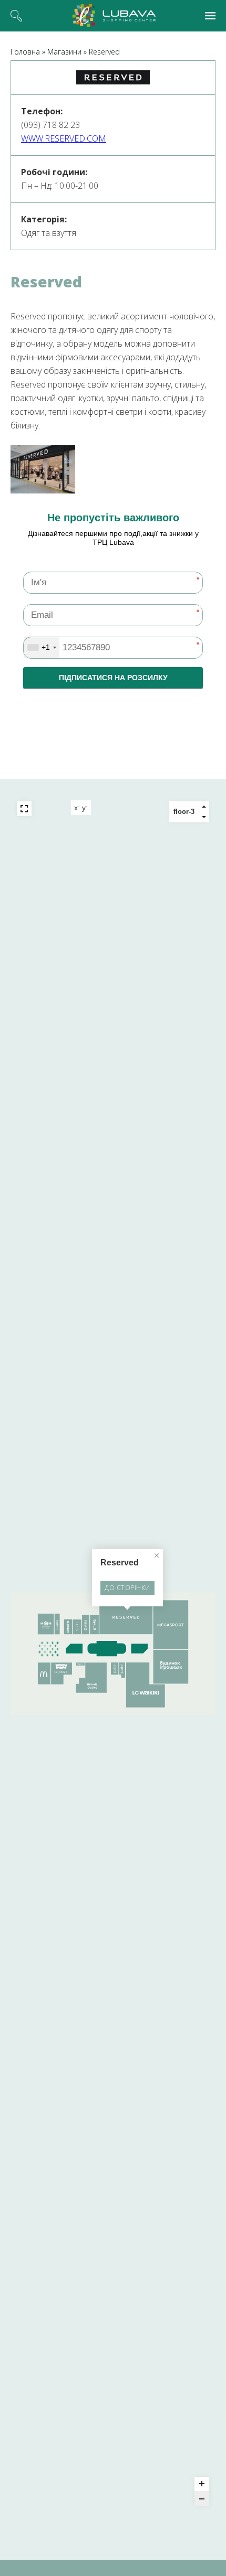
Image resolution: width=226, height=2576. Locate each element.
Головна (25, 52)
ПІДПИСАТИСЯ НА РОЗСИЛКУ (113, 678)
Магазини (64, 52)
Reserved (104, 52)
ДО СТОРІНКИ (127, 1588)
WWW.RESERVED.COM (64, 138)
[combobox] (42, 648)
